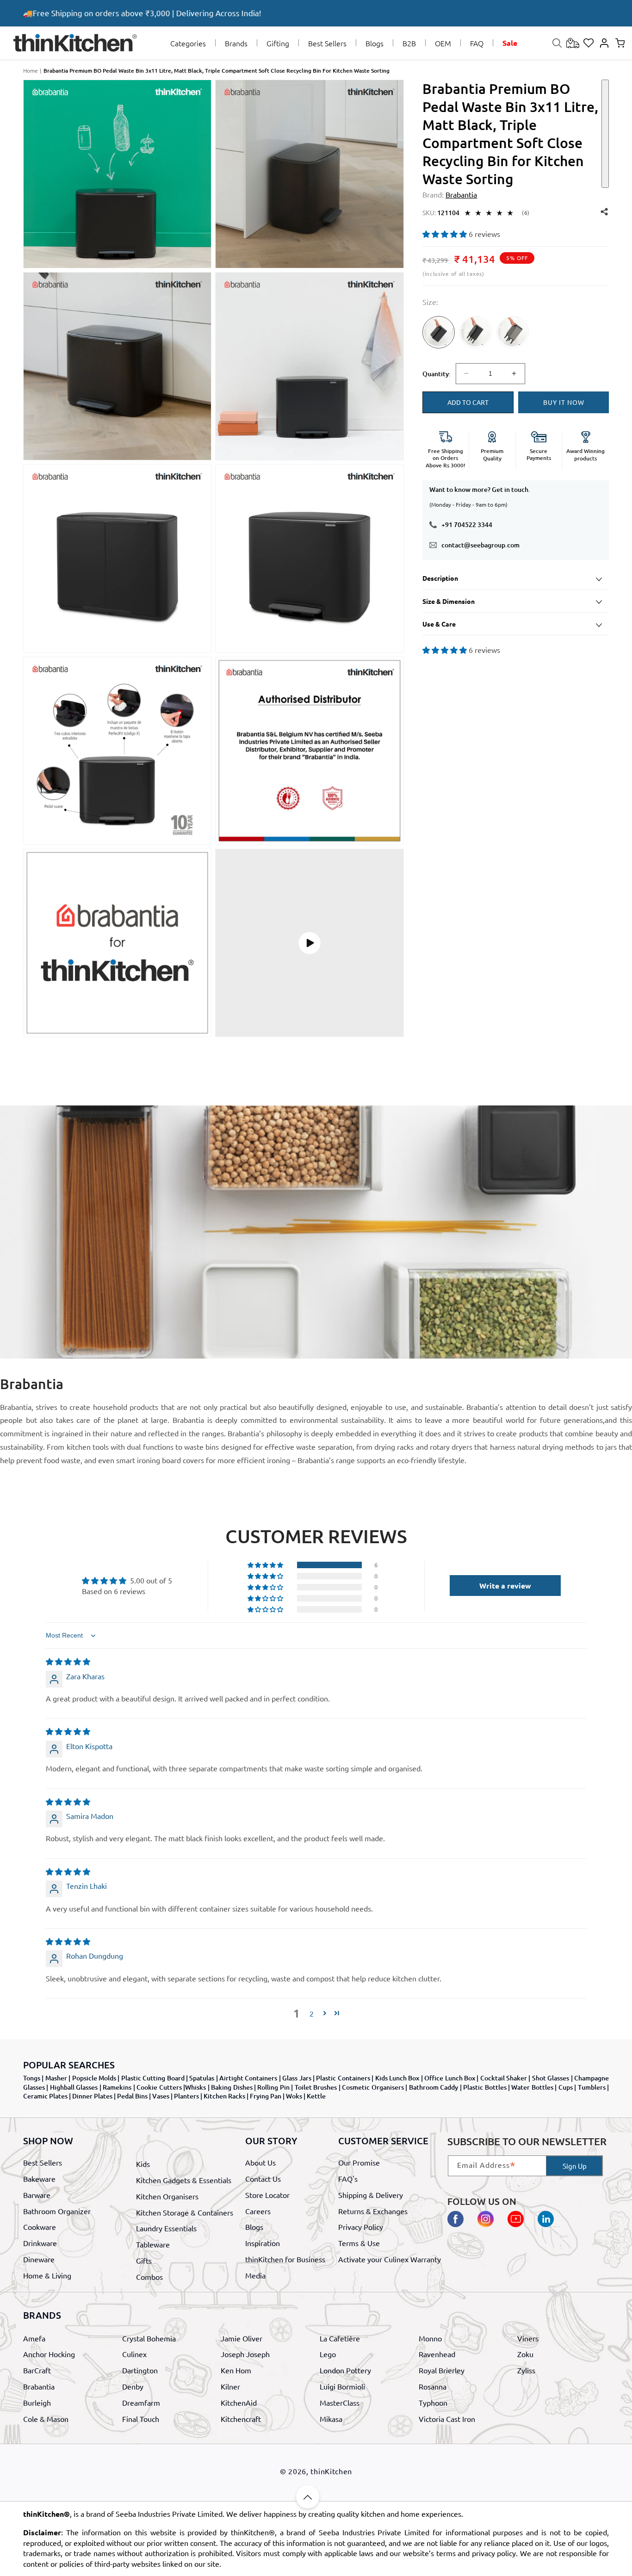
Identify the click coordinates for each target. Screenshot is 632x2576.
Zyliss (526, 2371)
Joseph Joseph (245, 2354)
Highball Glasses (74, 2087)
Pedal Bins (132, 2096)
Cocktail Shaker (504, 2078)
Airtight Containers (248, 2078)
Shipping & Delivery (371, 2194)
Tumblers (592, 2087)
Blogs (254, 2227)
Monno (430, 2338)
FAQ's (348, 2179)
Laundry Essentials (166, 2228)
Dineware (39, 2259)
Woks (294, 2096)
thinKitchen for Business (285, 2259)
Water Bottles (532, 2087)
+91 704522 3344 (467, 525)
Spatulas (202, 2078)
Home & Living (47, 2275)
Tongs (32, 2078)
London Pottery (345, 2371)
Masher (56, 2078)
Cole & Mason (46, 2419)
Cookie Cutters (159, 2087)
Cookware (40, 2227)
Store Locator (267, 2194)
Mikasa (331, 2419)
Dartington (140, 2371)
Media (255, 2275)
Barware (37, 2194)
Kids (143, 2164)
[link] (439, 343)
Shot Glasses (551, 2078)
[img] (68, 1661)
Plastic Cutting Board (153, 2078)
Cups (566, 2087)
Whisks (195, 2087)
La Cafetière (340, 2338)
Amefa (34, 2338)
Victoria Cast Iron (447, 2419)
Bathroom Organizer (57, 2210)
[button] (188, 43)
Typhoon (433, 2402)
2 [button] (312, 2013)
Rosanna (433, 2387)
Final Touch (141, 2419)
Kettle (316, 2096)
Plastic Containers (343, 2078)
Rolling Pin (273, 2087)
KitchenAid (239, 2402)
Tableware (153, 2244)
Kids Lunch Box (397, 2078)
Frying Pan (266, 2096)
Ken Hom (236, 2371)
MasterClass (340, 2402)
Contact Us (263, 2179)
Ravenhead (437, 2354)
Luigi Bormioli (342, 2387)
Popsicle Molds (94, 2078)
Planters (186, 2096)
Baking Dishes (232, 2087)
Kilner (230, 2387)
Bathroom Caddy (434, 2087)
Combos (149, 2276)
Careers (258, 2210)
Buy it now (564, 402)
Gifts (144, 2260)
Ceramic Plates (45, 2096)
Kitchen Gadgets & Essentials (184, 2180)
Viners (528, 2338)
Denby (133, 2387)
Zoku (525, 2354)
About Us (260, 2162)
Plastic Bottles (485, 2087)
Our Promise (359, 2162)
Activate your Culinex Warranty (390, 2259)
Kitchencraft (241, 2419)
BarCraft (37, 2371)
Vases (161, 2096)
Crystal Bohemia (149, 2338)
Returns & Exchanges (373, 2210)
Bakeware (39, 2179)
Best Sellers (43, 2162)
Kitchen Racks (224, 2096)
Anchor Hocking (49, 2354)
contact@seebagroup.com (480, 545)
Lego (328, 2354)
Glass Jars (297, 2078)
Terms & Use (359, 2243)
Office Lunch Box (450, 2078)
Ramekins (117, 2087)
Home (31, 70)
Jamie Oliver (242, 2338)
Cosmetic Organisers (373, 2087)
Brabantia (39, 2387)
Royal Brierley (442, 2371)
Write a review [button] (505, 1586)
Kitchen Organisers (167, 2196)
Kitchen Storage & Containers (185, 2212)
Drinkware (40, 2243)
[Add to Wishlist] (605, 134)
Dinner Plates (92, 2096)
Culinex (134, 2354)
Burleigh (37, 2402)
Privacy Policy (361, 2227)
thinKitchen (331, 2471)
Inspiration (263, 2243)
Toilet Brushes (316, 2087)
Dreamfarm (141, 2402)
